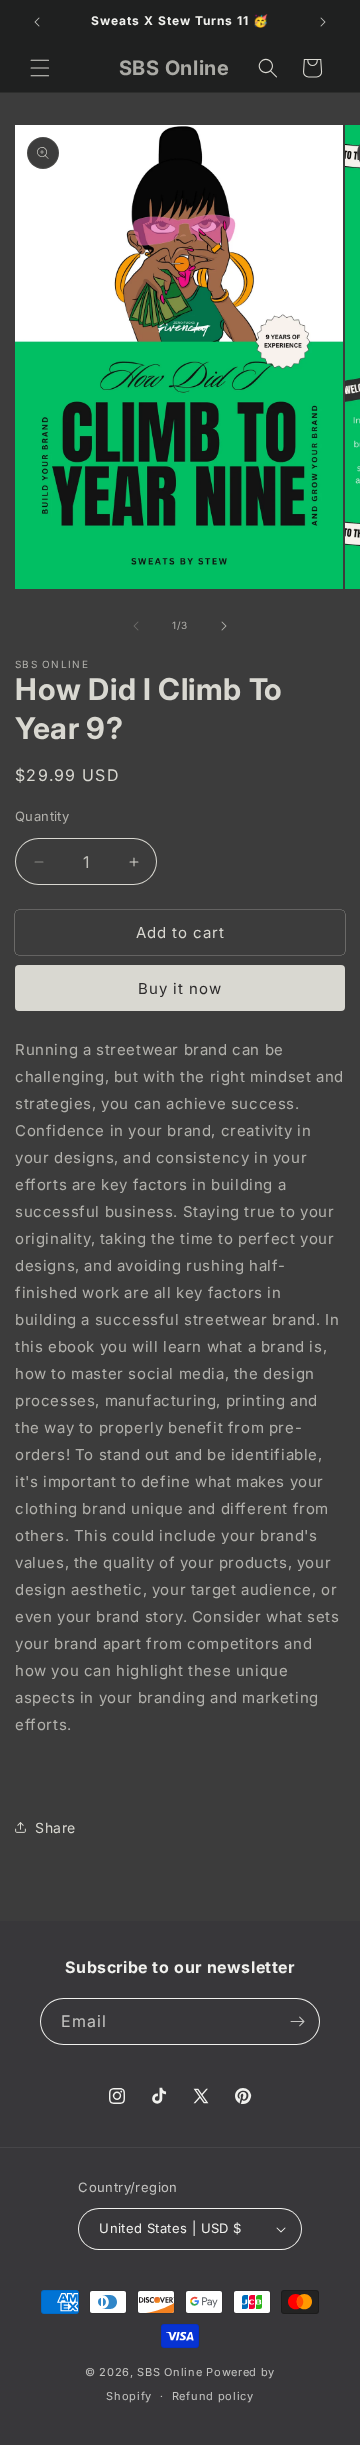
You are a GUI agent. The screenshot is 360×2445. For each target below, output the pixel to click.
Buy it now (180, 988)
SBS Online (169, 2372)
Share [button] (55, 1827)
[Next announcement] (323, 22)
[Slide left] (136, 626)
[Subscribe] (297, 2021)
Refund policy (213, 2396)
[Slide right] (224, 626)
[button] (40, 68)
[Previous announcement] (37, 22)
